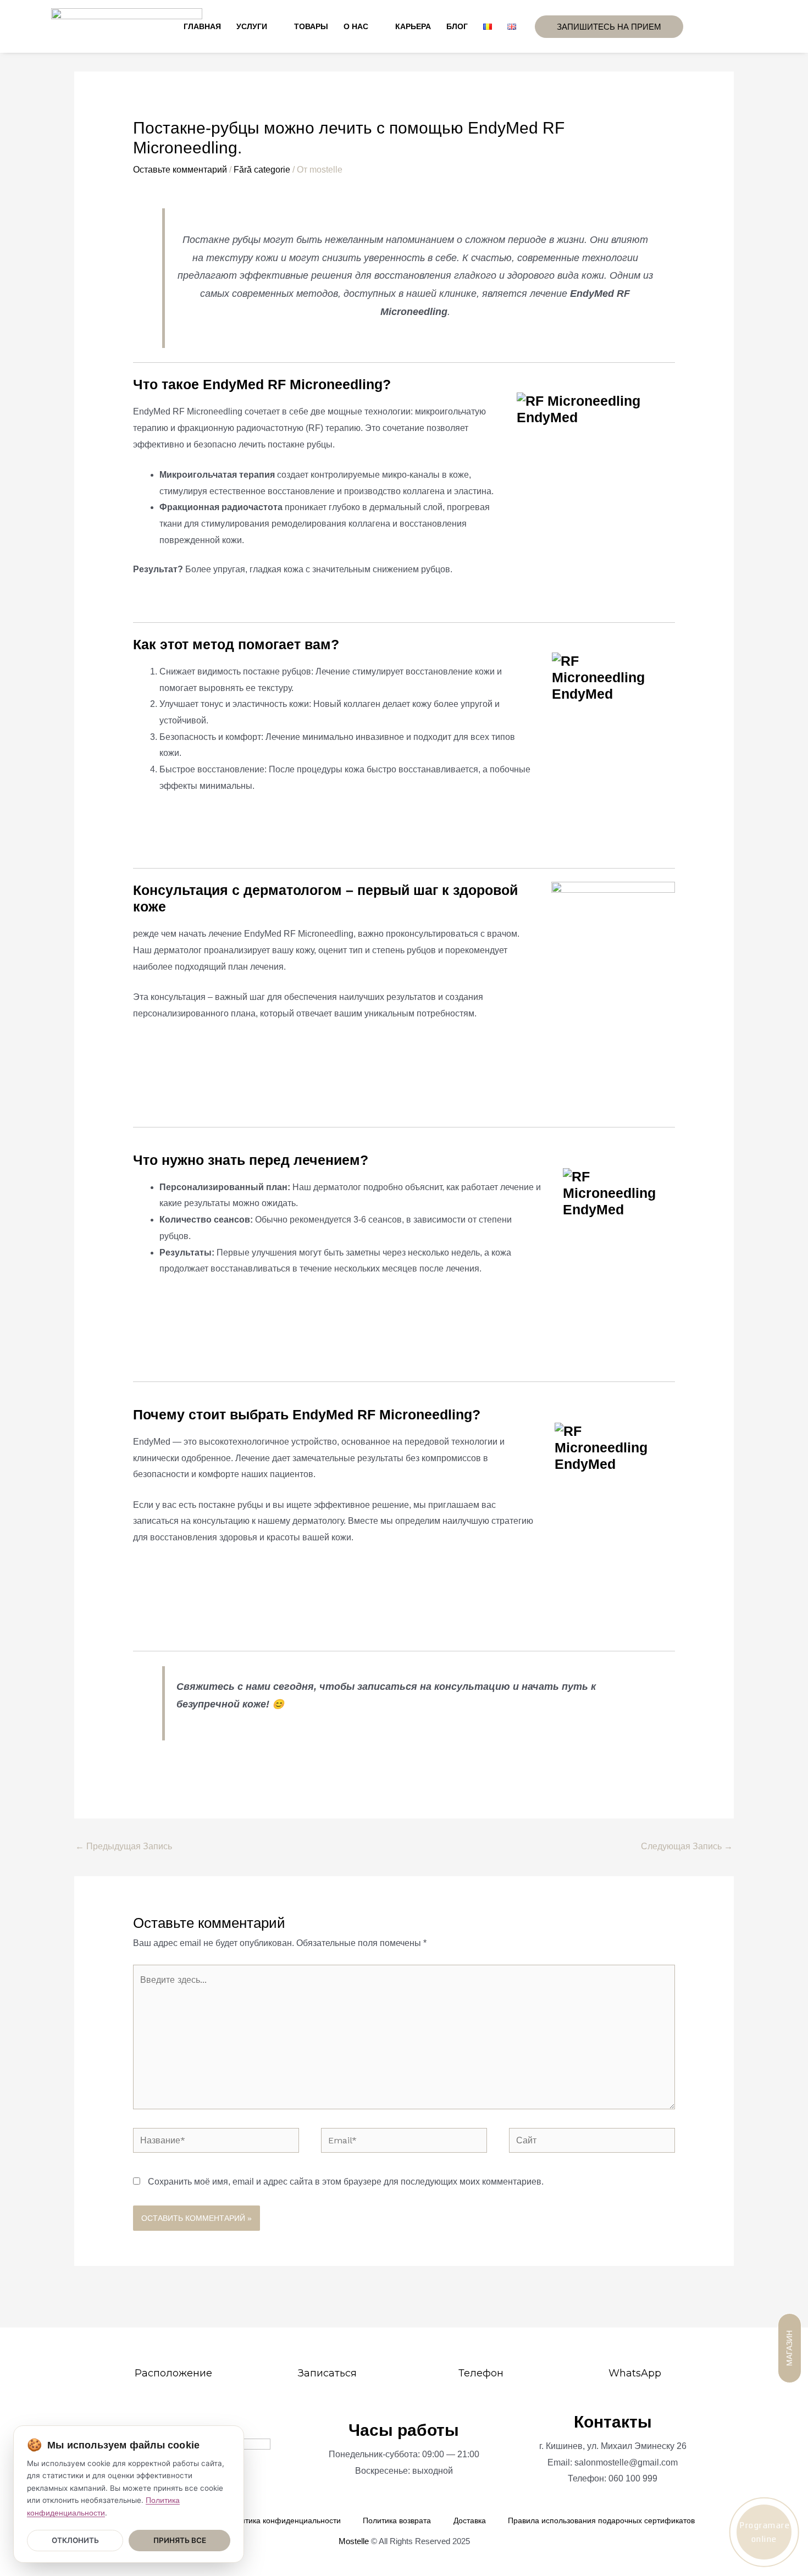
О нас (356, 26)
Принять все (180, 2540)
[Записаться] (327, 2353)
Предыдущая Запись (124, 1846)
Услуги (252, 26)
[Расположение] (173, 2353)
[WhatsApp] (635, 2353)
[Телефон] (481, 2353)
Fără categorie (262, 170)
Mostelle (354, 2541)
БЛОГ (457, 26)
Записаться (327, 2373)
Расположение (173, 2373)
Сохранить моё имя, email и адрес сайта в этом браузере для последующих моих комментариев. (346, 2182)
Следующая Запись (687, 1846)
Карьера (413, 26)
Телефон (481, 2373)
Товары (311, 26)
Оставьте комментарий (180, 170)
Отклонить (75, 2540)
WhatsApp (635, 2373)
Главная (202, 26)
